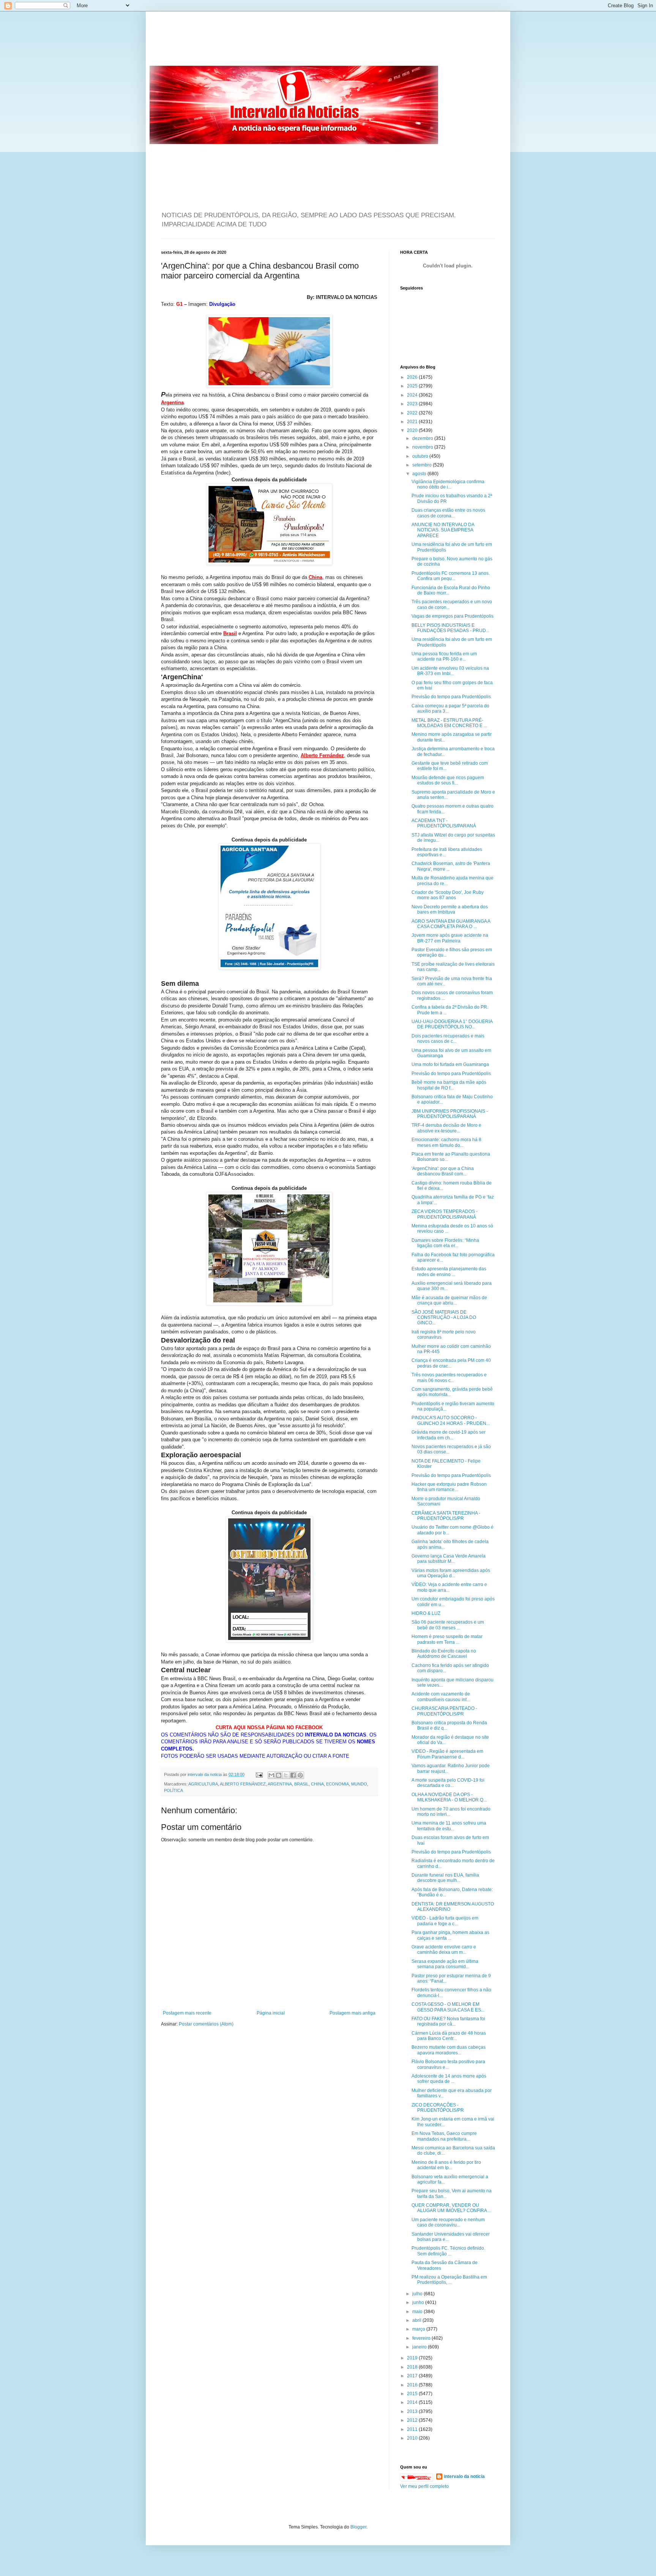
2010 (413, 2438)
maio (418, 2312)
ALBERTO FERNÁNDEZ (243, 1784)
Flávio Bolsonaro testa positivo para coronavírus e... (448, 2064)
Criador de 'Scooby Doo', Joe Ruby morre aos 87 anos (448, 895)
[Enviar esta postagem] (259, 1774)
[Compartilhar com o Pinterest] (300, 1775)
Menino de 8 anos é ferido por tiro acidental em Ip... (446, 2165)
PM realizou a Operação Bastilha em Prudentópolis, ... (449, 2280)
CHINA (317, 1784)
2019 (413, 2358)
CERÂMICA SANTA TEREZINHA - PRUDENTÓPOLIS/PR (446, 1516)
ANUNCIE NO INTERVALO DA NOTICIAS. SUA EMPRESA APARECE (443, 530)
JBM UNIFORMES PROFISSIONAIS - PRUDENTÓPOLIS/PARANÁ (450, 1114)
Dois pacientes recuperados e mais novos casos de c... (448, 1039)
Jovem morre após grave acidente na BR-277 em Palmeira (450, 938)
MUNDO (359, 1784)
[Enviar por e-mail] (271, 1775)
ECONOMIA (337, 1784)
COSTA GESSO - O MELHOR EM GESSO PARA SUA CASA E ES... (448, 2007)
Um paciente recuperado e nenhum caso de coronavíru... (448, 2222)
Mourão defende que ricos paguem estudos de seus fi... (448, 780)
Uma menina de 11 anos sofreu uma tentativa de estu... (449, 1826)
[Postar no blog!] (279, 1775)
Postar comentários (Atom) (206, 2024)
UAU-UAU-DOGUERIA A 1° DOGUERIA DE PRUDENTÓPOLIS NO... (452, 1024)
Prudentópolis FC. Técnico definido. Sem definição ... (448, 2251)
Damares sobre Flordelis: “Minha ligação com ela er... (445, 1243)
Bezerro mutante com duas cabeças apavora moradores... (449, 2050)
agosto (420, 474)
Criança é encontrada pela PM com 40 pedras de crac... (451, 1363)
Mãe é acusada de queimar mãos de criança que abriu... (449, 1300)
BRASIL (301, 1784)
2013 (413, 2412)
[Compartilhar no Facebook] (293, 1775)
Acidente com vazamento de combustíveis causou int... (441, 1697)
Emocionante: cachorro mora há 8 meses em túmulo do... (446, 1142)
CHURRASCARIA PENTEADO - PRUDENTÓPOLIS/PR (444, 1711)
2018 (413, 2367)
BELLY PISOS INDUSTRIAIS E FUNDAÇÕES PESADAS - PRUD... (450, 628)
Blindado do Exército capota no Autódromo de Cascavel (444, 1654)
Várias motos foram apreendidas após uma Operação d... (451, 1573)
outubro (421, 456)
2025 (413, 386)
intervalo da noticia (205, 1774)
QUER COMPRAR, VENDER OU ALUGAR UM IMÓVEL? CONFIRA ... (451, 2208)
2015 (413, 2394)
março (419, 2329)
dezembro (423, 438)
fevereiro (422, 2338)
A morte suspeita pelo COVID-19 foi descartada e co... (448, 1783)
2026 (413, 377)
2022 (413, 413)
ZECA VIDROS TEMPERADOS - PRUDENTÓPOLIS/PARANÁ (445, 1214)
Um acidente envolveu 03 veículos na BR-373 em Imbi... (450, 671)
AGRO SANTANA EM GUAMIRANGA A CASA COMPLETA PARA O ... (451, 924)
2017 (413, 2376)
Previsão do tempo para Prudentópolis (451, 697)
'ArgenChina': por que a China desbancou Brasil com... (443, 1171)
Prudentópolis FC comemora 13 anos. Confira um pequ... (451, 576)
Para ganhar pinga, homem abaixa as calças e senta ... (450, 1935)
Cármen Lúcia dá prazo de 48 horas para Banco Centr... (449, 2036)
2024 (413, 395)
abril (417, 2320)
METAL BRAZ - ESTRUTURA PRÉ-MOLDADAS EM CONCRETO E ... (449, 723)
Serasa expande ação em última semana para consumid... (445, 1964)
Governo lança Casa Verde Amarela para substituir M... (449, 1559)
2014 (413, 2402)
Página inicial (271, 2013)
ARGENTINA (280, 1784)
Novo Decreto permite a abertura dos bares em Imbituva (450, 909)
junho (419, 2302)
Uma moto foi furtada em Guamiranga (450, 1064)
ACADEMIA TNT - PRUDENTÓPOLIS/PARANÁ (444, 823)
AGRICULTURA (203, 1784)
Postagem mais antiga (352, 2013)
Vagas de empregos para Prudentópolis (453, 616)
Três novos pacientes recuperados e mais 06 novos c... (449, 1377)
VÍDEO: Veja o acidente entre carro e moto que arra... (449, 1587)
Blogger (358, 2527)
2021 (413, 422)
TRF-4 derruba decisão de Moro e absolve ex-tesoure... (446, 1128)
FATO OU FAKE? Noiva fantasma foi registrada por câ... (448, 2021)
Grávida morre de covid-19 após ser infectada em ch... (449, 1435)
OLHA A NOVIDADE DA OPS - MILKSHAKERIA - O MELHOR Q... (449, 1797)
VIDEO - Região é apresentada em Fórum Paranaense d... (447, 1754)
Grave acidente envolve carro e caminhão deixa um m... (444, 1950)
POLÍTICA (173, 1790)
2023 (413, 404)
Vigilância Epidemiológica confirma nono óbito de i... (448, 484)
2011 (413, 2429)
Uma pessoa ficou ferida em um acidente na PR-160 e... (444, 656)
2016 (413, 2385)
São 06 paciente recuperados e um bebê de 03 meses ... (448, 1625)
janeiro (420, 2347)
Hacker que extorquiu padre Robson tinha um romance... (449, 1487)
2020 (413, 430)
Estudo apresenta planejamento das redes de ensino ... (449, 1271)
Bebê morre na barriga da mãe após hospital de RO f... (449, 1085)
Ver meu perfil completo (424, 2486)
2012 (413, 2420)
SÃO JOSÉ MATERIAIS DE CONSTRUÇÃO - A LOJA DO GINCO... (444, 1318)
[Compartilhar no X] (286, 1775)
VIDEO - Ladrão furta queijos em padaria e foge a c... (445, 1921)
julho (418, 2294)
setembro (423, 465)
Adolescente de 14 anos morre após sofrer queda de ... (449, 2079)
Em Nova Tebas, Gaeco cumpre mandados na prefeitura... (444, 2136)
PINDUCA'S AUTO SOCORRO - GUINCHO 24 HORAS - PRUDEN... (451, 1420)
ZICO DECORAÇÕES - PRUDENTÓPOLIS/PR (438, 2108)
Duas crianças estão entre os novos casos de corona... (448, 513)
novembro (423, 447)
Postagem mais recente (187, 2013)
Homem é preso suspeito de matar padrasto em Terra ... (447, 1639)
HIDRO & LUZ (426, 1613)
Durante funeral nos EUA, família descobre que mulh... (445, 1878)
